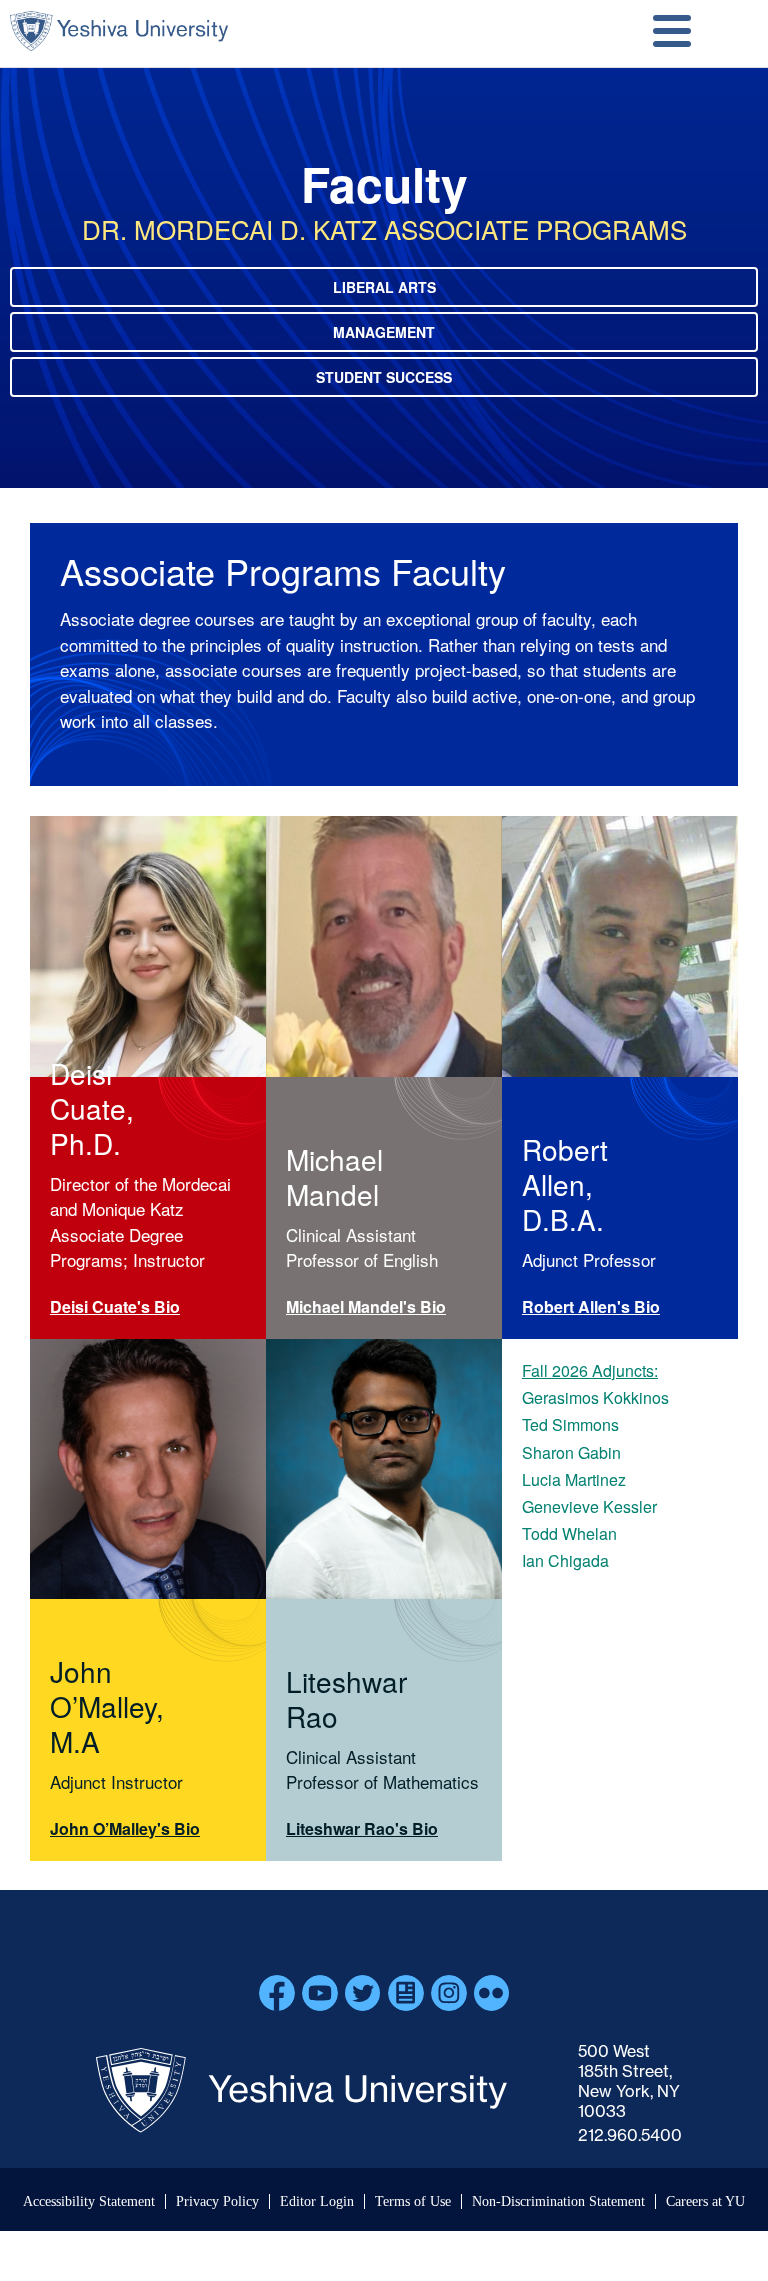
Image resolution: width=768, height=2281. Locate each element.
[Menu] (672, 33)
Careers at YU (705, 2201)
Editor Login (317, 2201)
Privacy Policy (217, 2201)
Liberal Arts (384, 287)
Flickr (492, 1993)
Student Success (384, 377)
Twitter (363, 1993)
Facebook (277, 1993)
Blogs (406, 1993)
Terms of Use (413, 2201)
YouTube (320, 1993)
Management (384, 332)
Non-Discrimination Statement (558, 2201)
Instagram (449, 1993)
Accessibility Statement (89, 2201)
